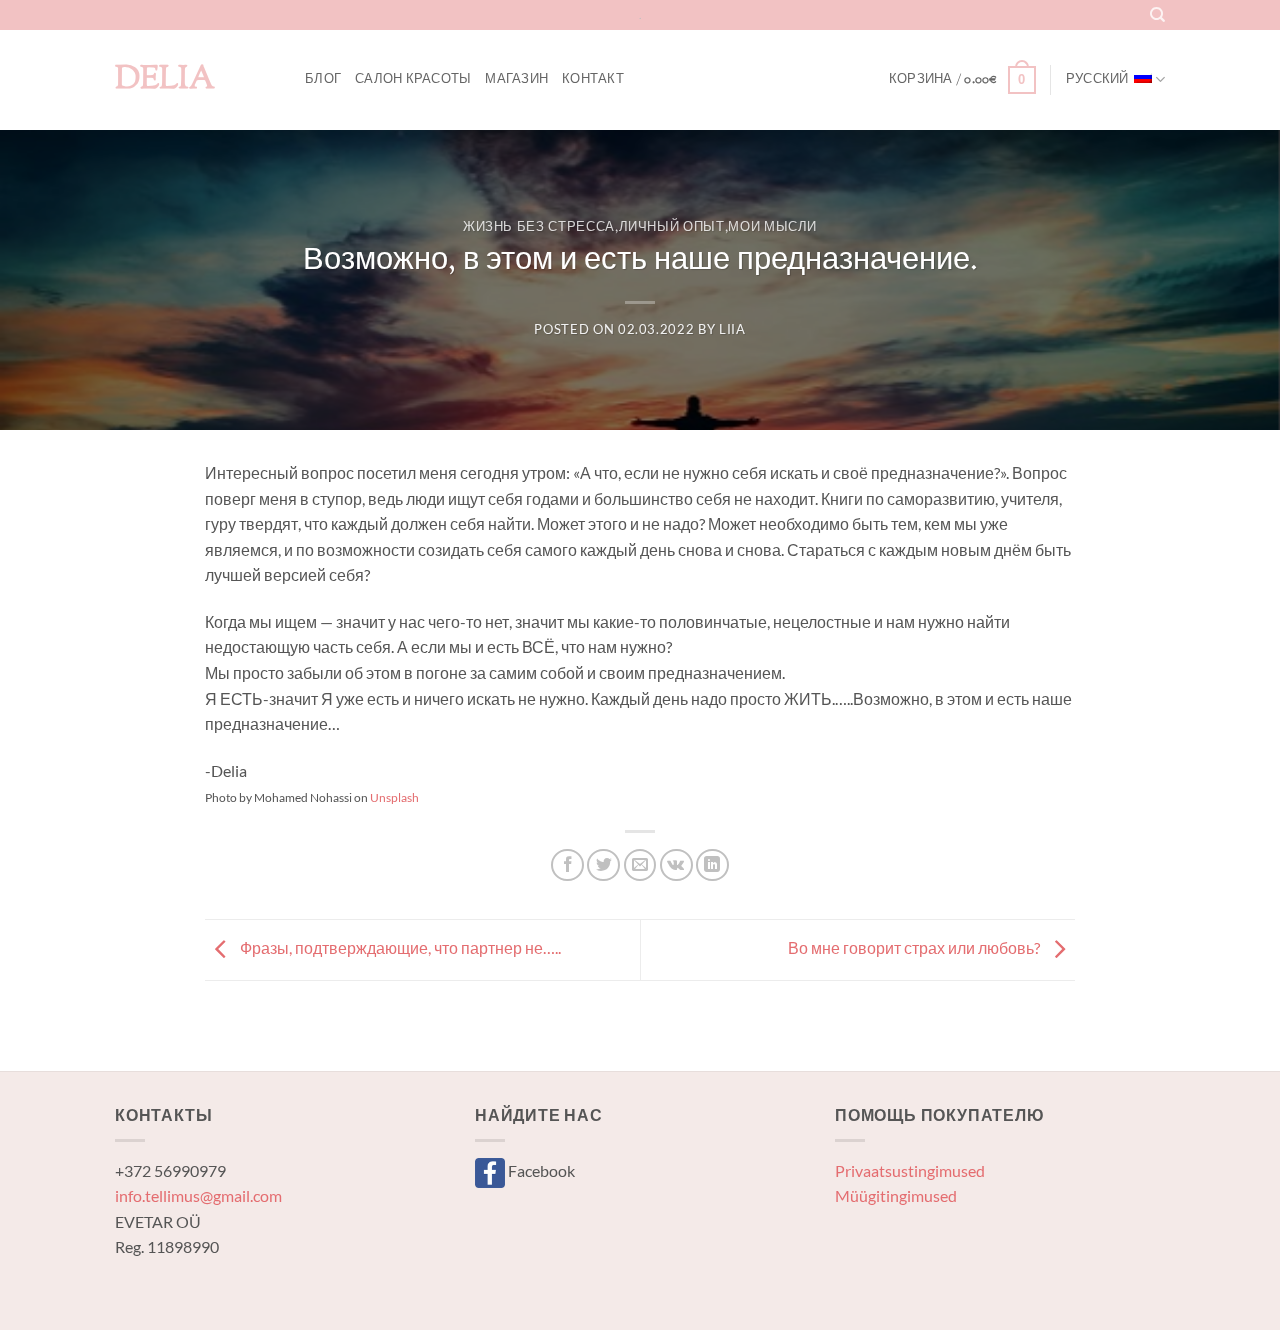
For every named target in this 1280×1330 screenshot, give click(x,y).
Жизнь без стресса (539, 228)
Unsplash (394, 797)
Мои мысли (772, 228)
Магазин (516, 80)
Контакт (593, 80)
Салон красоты (413, 80)
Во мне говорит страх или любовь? (915, 947)
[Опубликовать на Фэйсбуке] (567, 865)
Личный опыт (672, 228)
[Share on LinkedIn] (712, 865)
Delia (165, 80)
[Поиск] (1157, 15)
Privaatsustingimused (910, 1170)
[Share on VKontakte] (676, 865)
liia (732, 329)
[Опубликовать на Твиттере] (603, 865)
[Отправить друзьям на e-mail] (640, 865)
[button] (962, 80)
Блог (323, 80)
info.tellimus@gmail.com (198, 1195)
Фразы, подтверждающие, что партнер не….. (399, 947)
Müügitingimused (896, 1195)
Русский (1097, 80)
